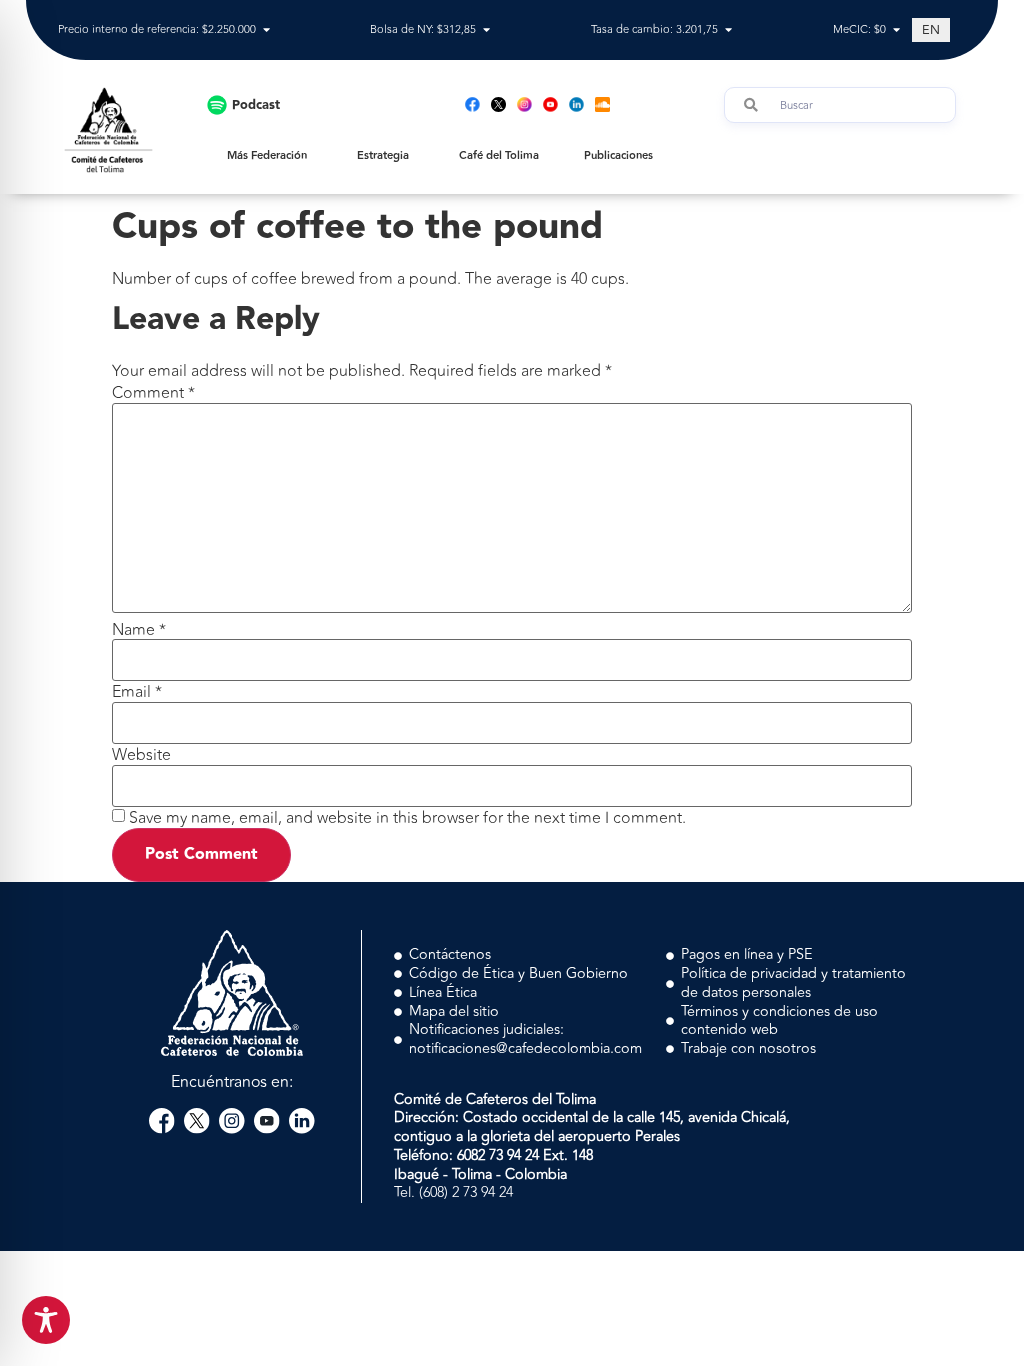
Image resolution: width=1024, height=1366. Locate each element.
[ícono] (498, 104)
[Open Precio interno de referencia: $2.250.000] (266, 30)
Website (141, 755)
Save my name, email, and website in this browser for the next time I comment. (407, 818)
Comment (153, 393)
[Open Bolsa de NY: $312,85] (486, 30)
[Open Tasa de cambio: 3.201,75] (728, 30)
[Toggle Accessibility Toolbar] (46, 1320)
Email (137, 692)
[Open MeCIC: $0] (896, 30)
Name (139, 630)
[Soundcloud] (602, 104)
